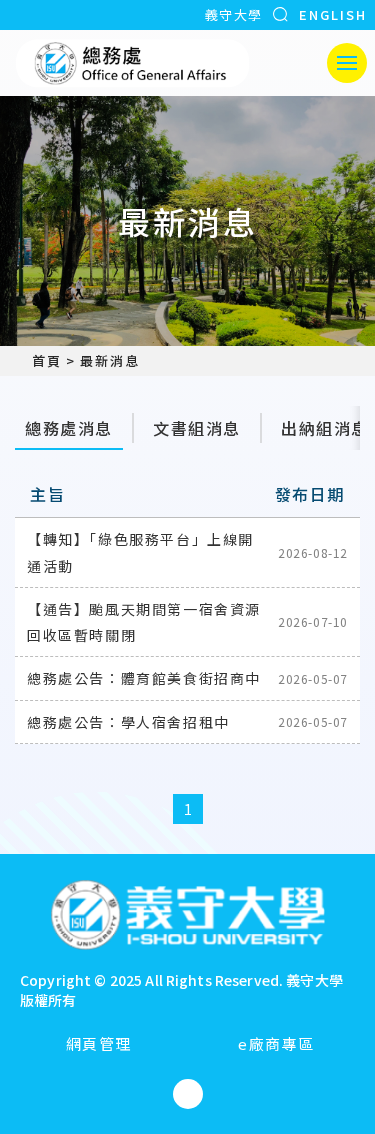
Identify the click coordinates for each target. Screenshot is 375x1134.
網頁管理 (99, 1043)
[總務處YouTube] (188, 1094)
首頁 (47, 361)
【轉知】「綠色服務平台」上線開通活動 (140, 552)
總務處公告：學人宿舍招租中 (128, 722)
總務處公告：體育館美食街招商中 (144, 678)
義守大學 (233, 14)
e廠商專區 (276, 1043)
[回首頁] (133, 63)
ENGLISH (333, 14)
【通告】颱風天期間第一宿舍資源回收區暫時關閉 (144, 622)
